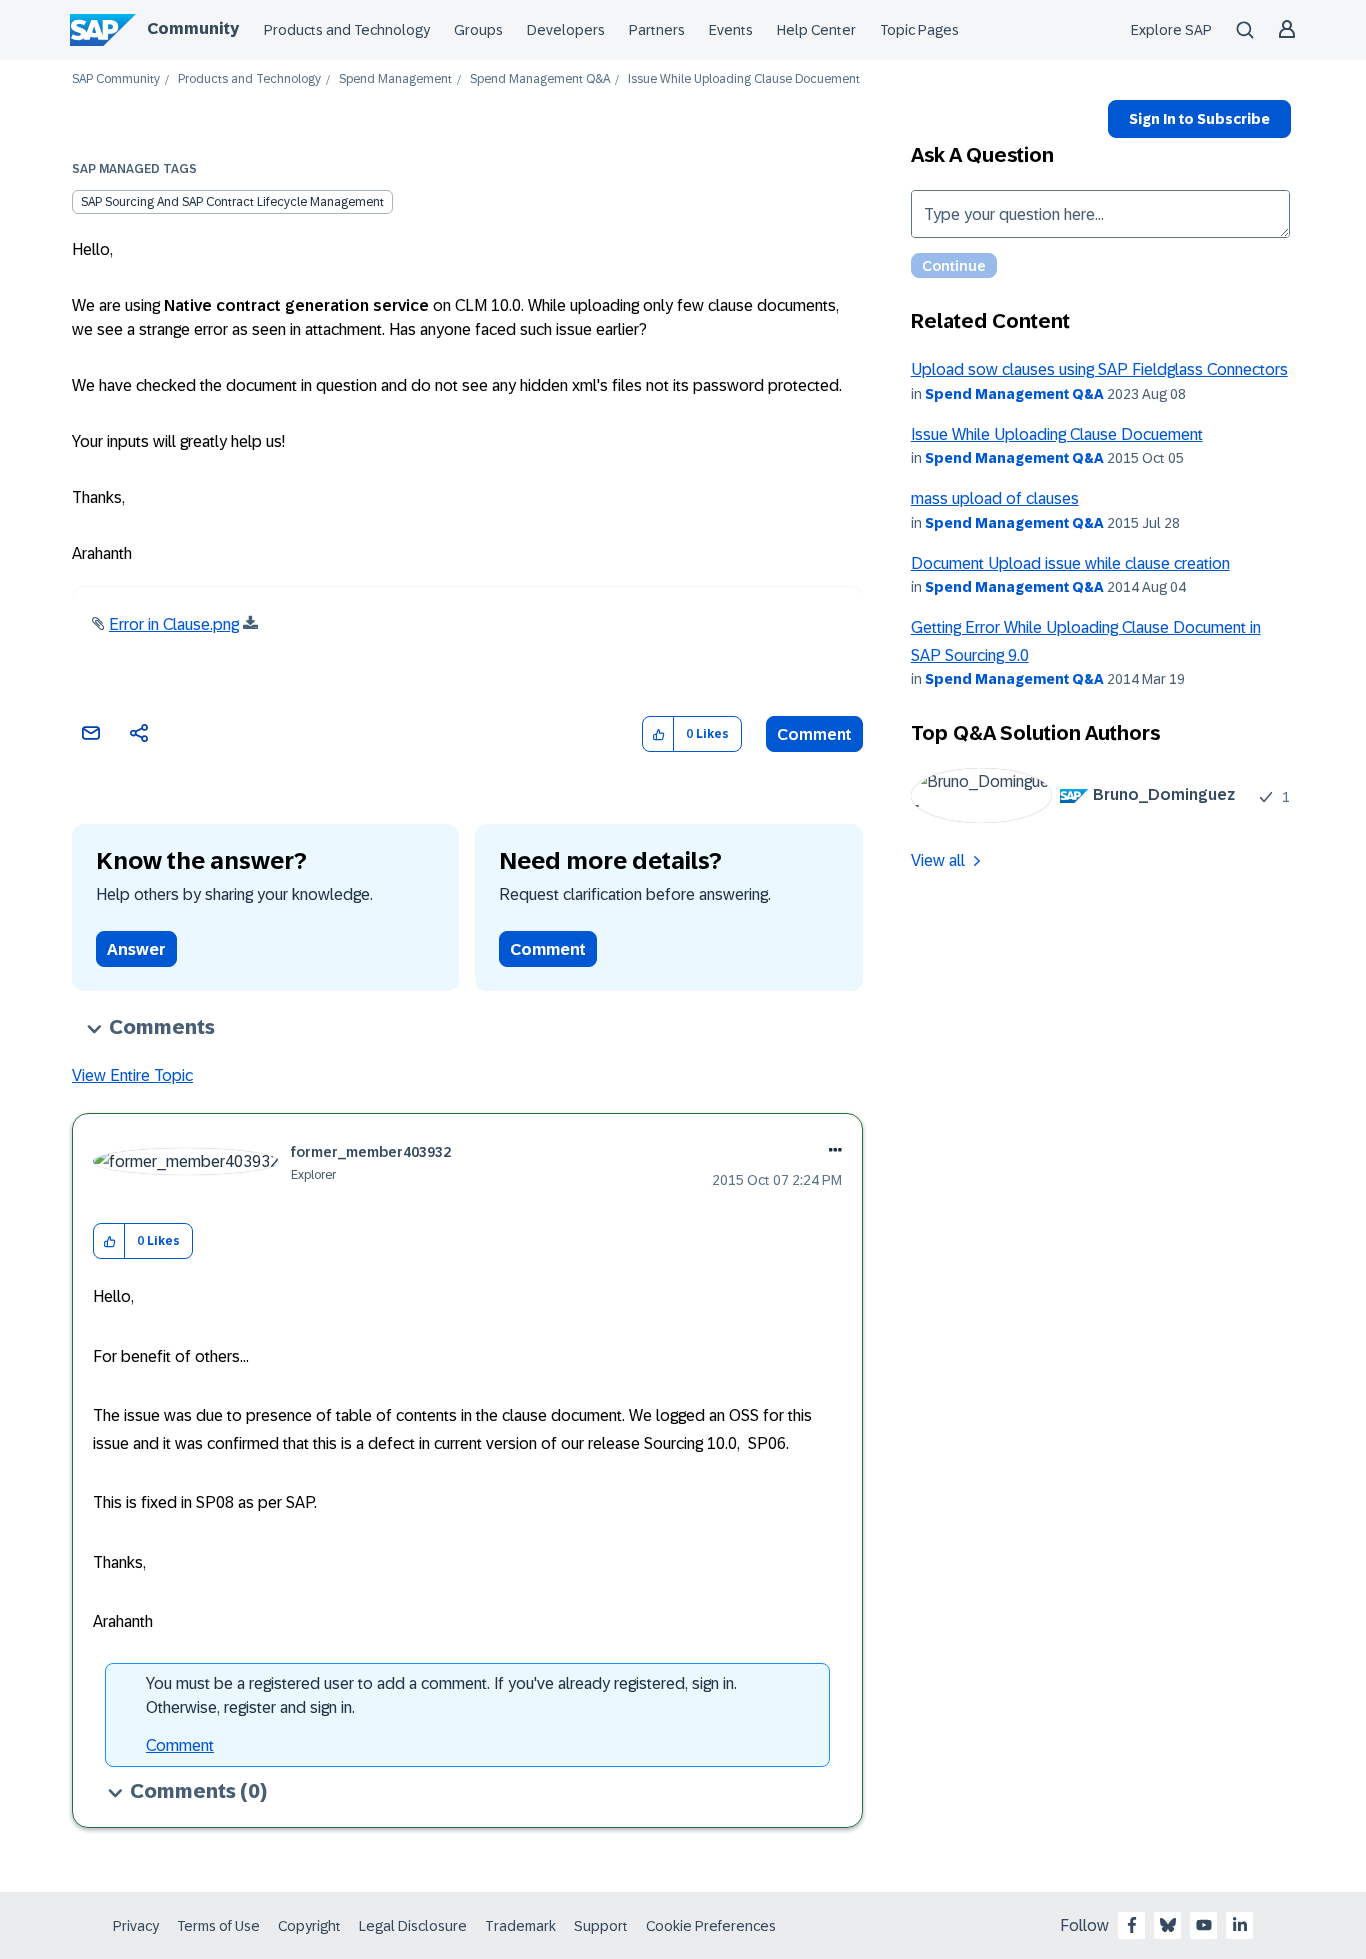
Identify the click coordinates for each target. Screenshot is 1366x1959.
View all (938, 860)
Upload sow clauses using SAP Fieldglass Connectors (1099, 369)
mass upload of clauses (995, 498)
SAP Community (116, 79)
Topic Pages (919, 30)
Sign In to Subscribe (1199, 119)
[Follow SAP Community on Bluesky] (1168, 1925)
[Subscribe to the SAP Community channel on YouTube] (1204, 1925)
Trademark (520, 1926)
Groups (478, 30)
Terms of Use (218, 1926)
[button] (658, 734)
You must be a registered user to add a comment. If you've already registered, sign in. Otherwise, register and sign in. (441, 1695)
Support (601, 1926)
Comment (814, 734)
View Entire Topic (132, 1075)
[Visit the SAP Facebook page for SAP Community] (1132, 1925)
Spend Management (395, 79)
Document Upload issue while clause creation (1070, 563)
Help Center (816, 30)
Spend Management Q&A (540, 79)
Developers (566, 30)
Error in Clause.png (174, 624)
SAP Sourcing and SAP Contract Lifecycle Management (232, 202)
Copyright (309, 1926)
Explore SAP (1171, 30)
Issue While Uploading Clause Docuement (1057, 434)
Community (193, 28)
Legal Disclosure (413, 1926)
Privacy (136, 1926)
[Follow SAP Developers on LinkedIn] (1240, 1925)
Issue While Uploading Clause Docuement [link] (744, 79)
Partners (657, 30)
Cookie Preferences (711, 1926)
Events (731, 30)
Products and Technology (347, 30)
